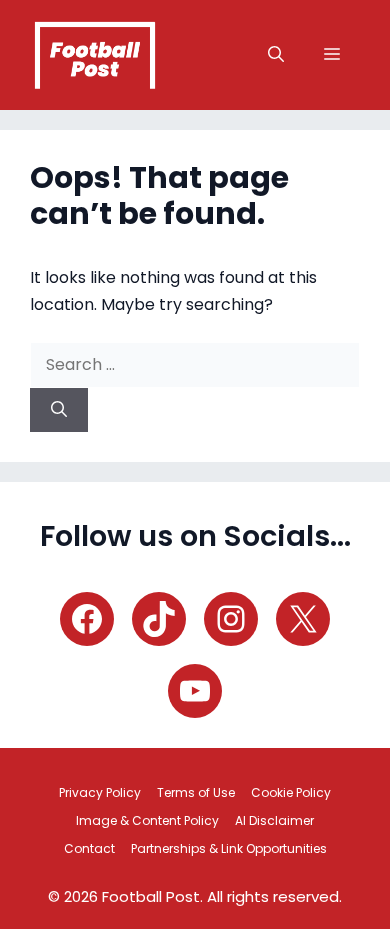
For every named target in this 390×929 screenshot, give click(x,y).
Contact (89, 848)
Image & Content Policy (147, 820)
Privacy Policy (100, 792)
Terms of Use (196, 792)
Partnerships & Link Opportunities (229, 848)
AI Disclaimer (274, 820)
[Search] (59, 410)
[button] (276, 55)
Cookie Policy (291, 792)
